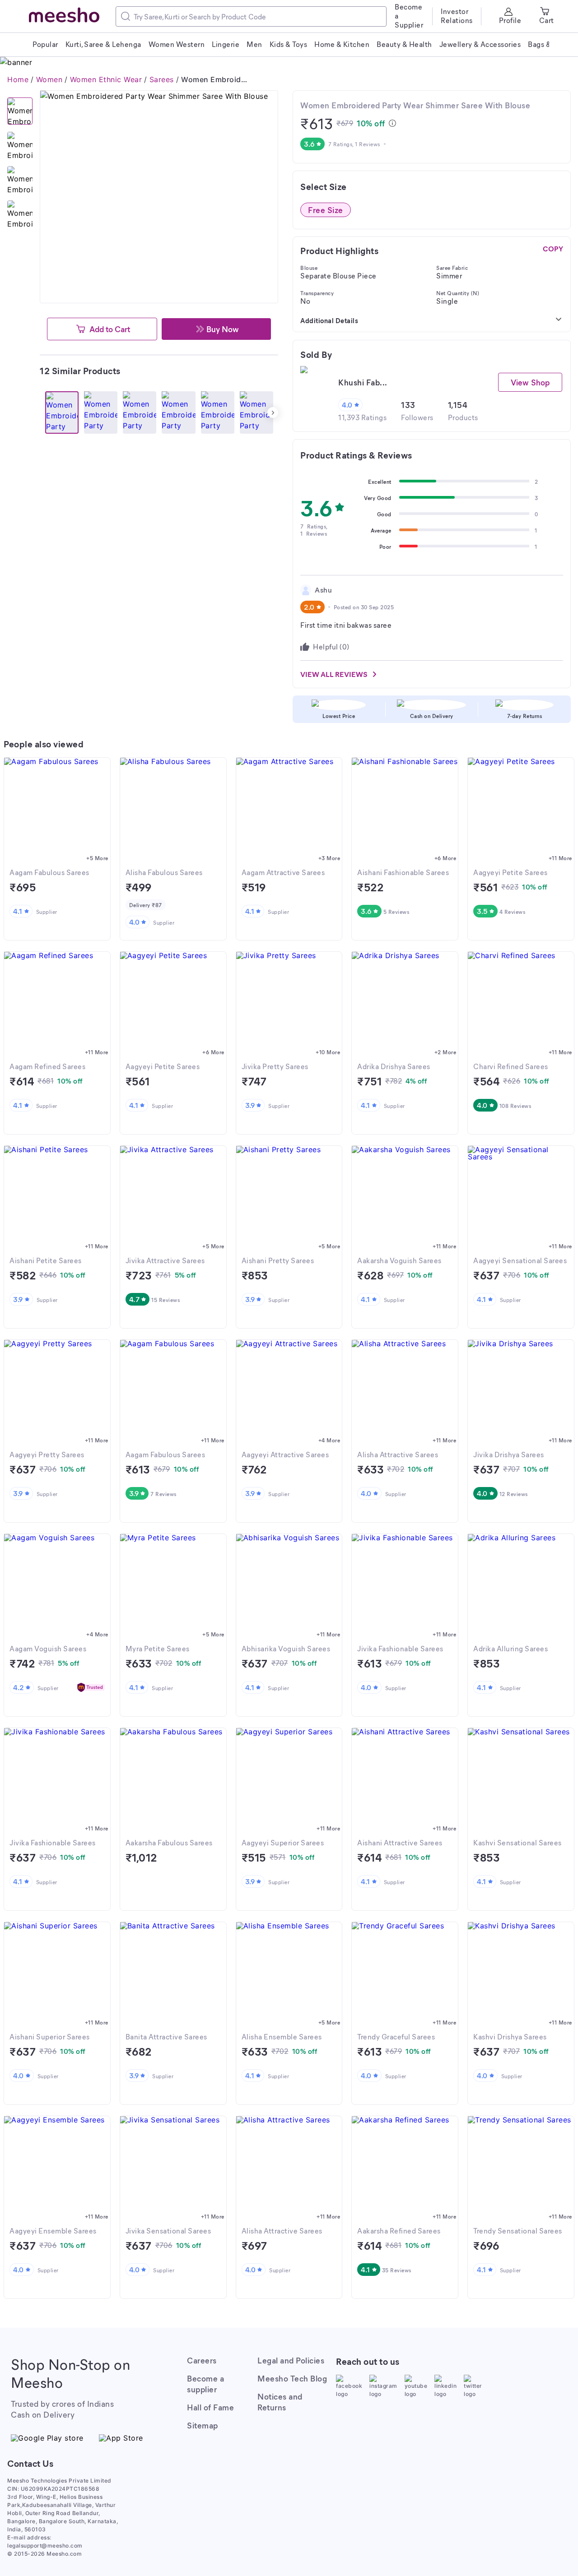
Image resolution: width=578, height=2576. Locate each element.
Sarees (162, 79)
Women (49, 79)
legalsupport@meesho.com (45, 2546)
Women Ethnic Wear (106, 79)
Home (18, 79)
